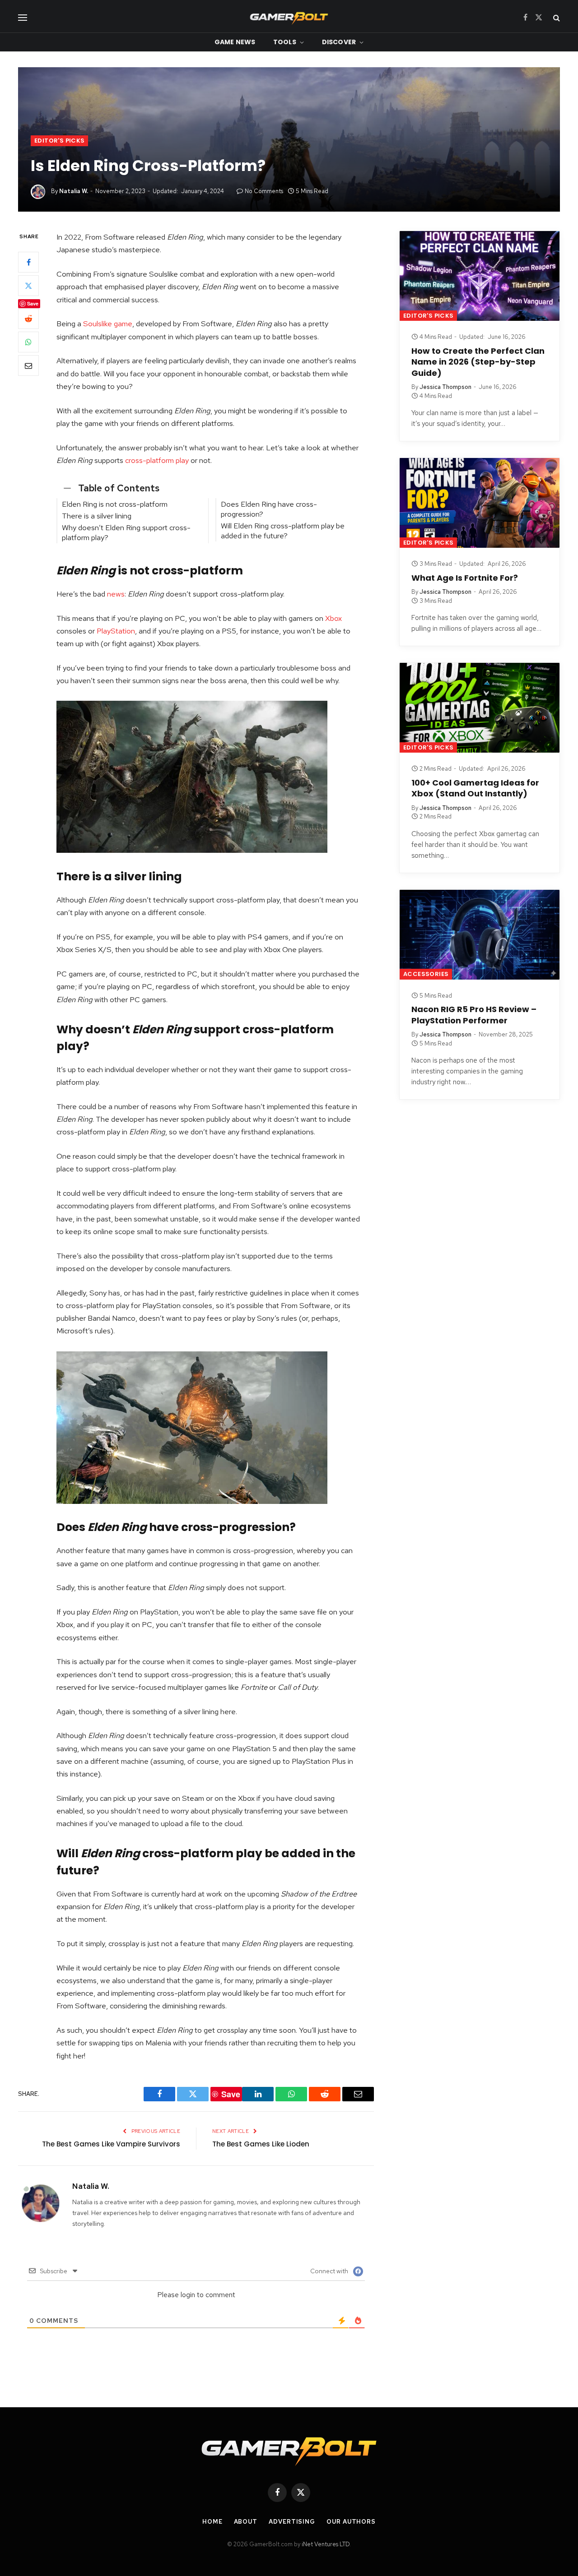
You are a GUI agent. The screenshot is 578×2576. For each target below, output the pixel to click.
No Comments (264, 191)
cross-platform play (157, 460)
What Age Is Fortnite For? (465, 578)
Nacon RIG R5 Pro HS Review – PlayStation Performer (474, 1015)
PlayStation (116, 631)
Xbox (333, 618)
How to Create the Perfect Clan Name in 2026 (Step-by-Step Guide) (478, 362)
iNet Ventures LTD (326, 2544)
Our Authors (351, 2522)
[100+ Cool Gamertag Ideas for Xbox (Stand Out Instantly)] (480, 708)
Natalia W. (74, 191)
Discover (339, 42)
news (116, 594)
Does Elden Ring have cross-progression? (269, 509)
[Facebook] (28, 262)
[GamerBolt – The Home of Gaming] (289, 17)
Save (33, 303)
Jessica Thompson (445, 387)
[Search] (556, 17)
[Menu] (23, 17)
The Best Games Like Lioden (261, 2144)
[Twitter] (28, 286)
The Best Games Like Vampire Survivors (111, 2144)
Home (212, 2522)
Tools (285, 42)
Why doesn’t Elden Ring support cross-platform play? (126, 532)
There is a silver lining (97, 516)
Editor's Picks (59, 141)
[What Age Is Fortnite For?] (480, 503)
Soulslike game (108, 324)
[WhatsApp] (28, 342)
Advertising (292, 2522)
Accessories (426, 974)
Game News (235, 42)
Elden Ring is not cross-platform (115, 504)
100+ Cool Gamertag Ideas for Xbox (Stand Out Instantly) (475, 788)
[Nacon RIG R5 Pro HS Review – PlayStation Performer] (480, 935)
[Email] (28, 365)
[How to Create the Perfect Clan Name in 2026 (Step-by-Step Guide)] (480, 276)
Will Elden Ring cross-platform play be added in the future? (283, 531)
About (246, 2522)
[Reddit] (28, 319)
